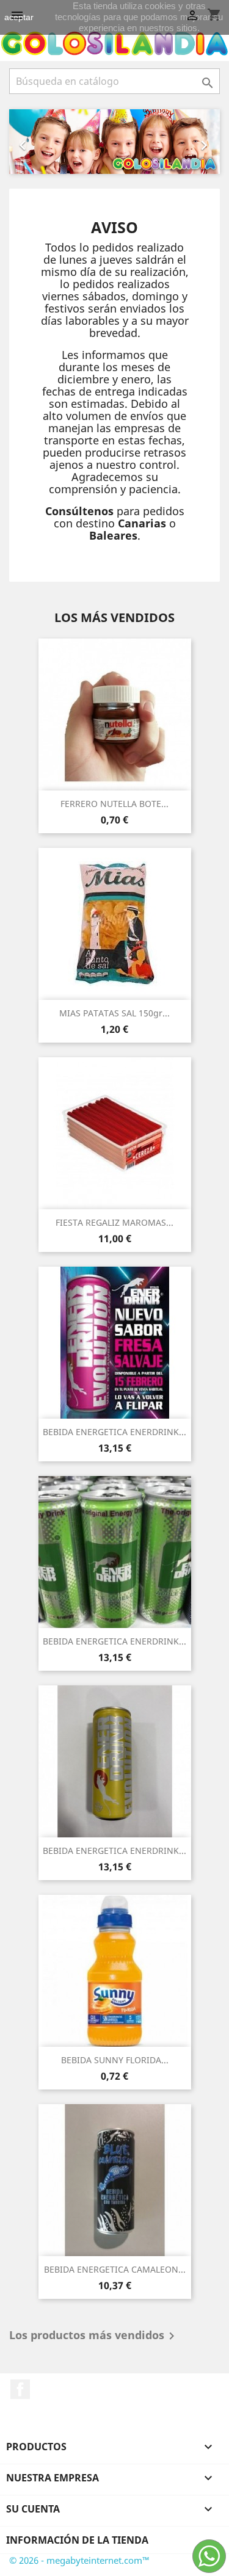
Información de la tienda (77, 2540)
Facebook (20, 2389)
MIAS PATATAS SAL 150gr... (114, 1013)
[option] (114, 142)
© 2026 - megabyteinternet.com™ (79, 2560)
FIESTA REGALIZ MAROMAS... (114, 1222)
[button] (25, 142)
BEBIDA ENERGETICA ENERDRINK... (114, 1432)
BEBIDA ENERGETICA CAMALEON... (115, 2269)
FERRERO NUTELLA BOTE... (114, 804)
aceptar (19, 17)
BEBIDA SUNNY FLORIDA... (115, 2060)
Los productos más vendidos (94, 2336)
